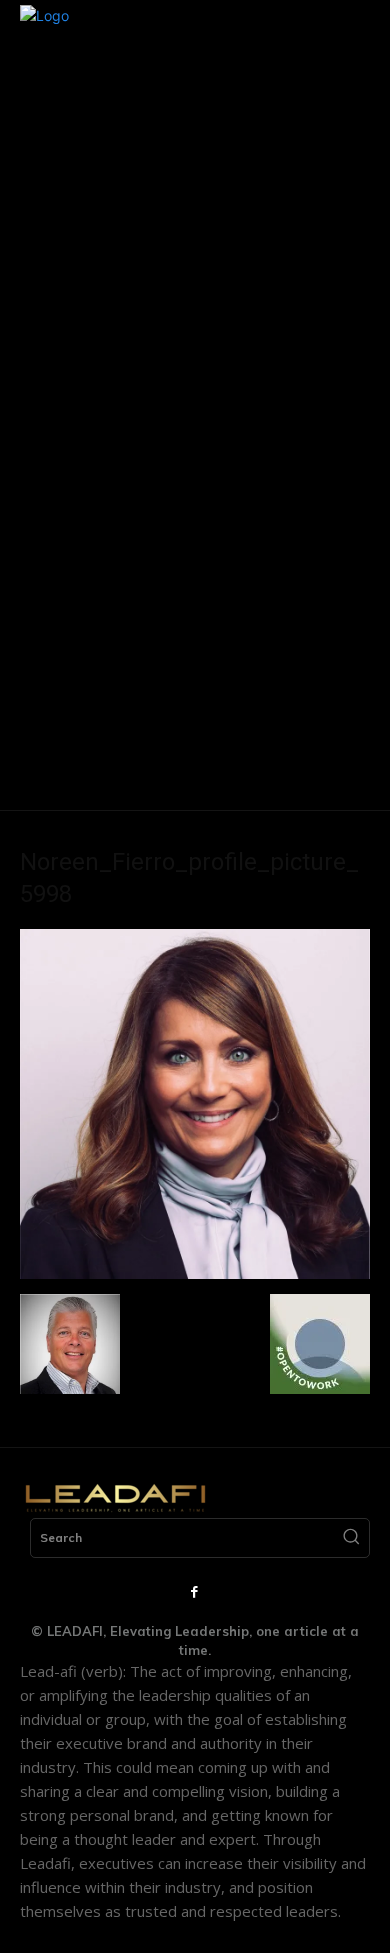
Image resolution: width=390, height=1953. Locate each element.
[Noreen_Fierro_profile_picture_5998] (195, 1273)
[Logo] (115, 1498)
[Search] (351, 1538)
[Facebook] (195, 1593)
